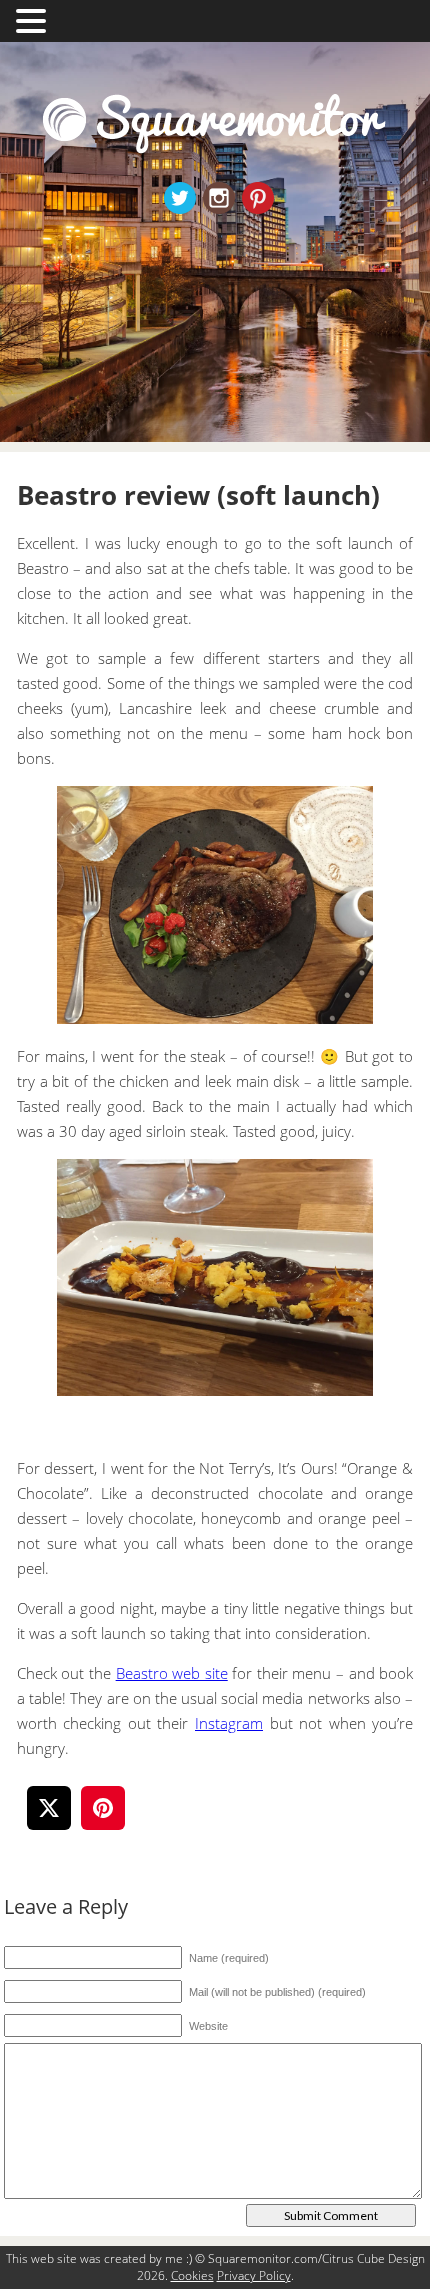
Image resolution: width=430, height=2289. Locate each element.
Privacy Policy (254, 2275)
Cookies (192, 2275)
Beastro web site (172, 1673)
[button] (34, 19)
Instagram (229, 1723)
